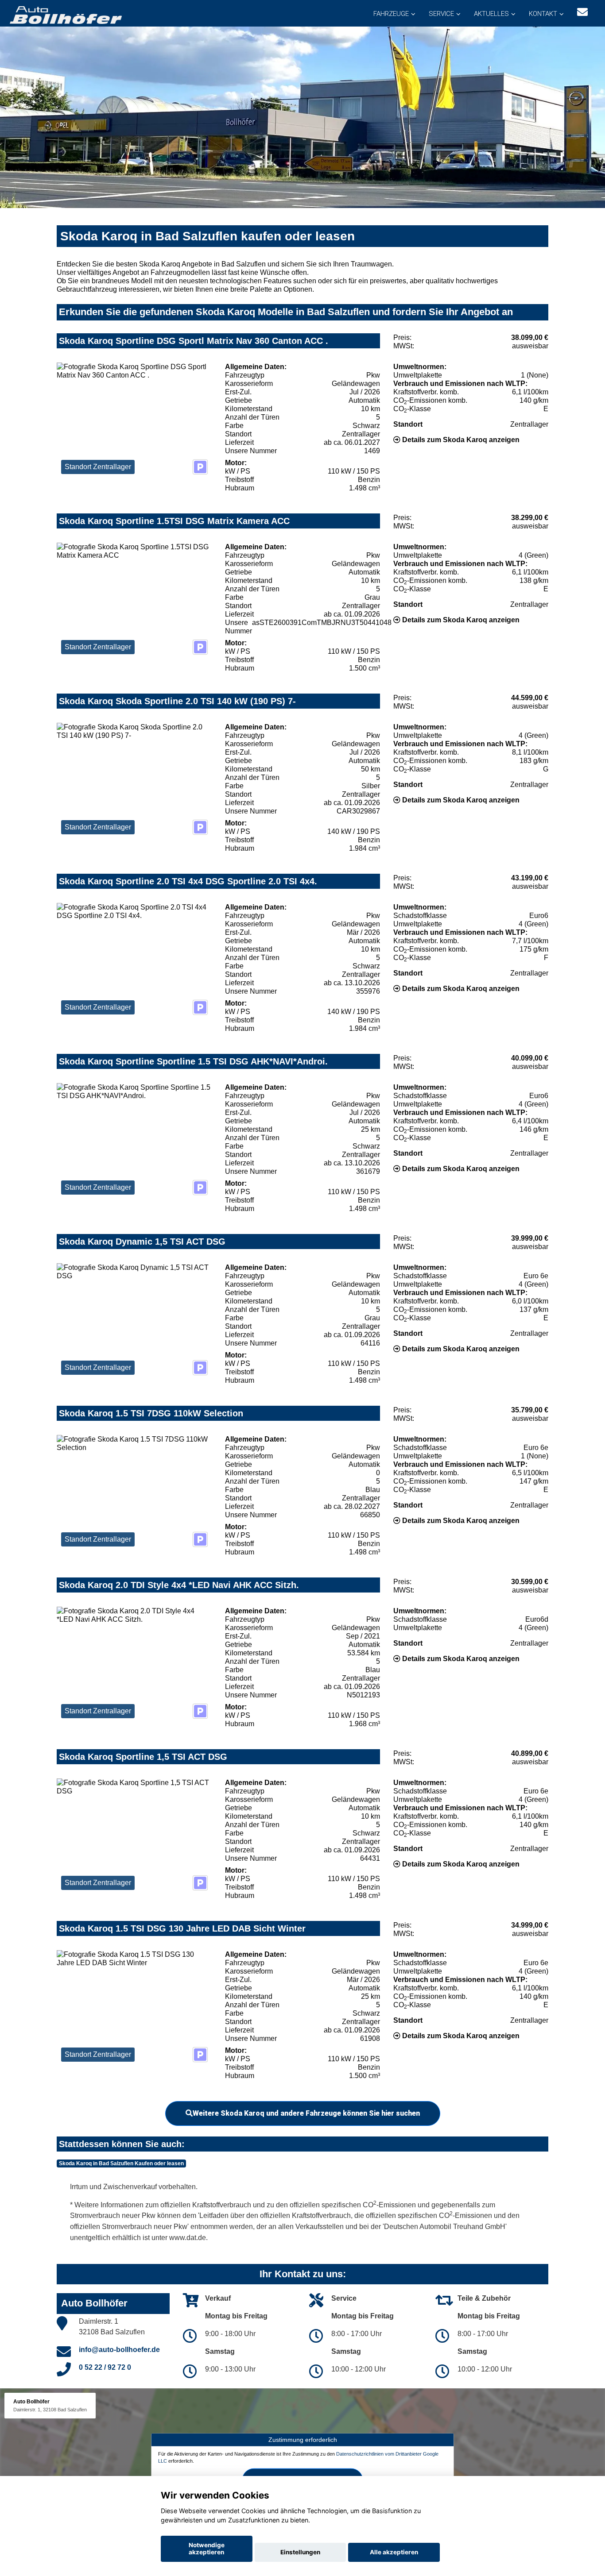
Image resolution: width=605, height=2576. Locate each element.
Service (441, 14)
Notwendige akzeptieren (207, 2549)
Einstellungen (300, 2552)
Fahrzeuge (391, 14)
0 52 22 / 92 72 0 (105, 2367)
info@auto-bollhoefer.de (119, 2350)
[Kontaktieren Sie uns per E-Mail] (582, 12)
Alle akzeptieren (394, 2552)
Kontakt (543, 14)
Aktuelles (491, 14)
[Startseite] (65, 14)
